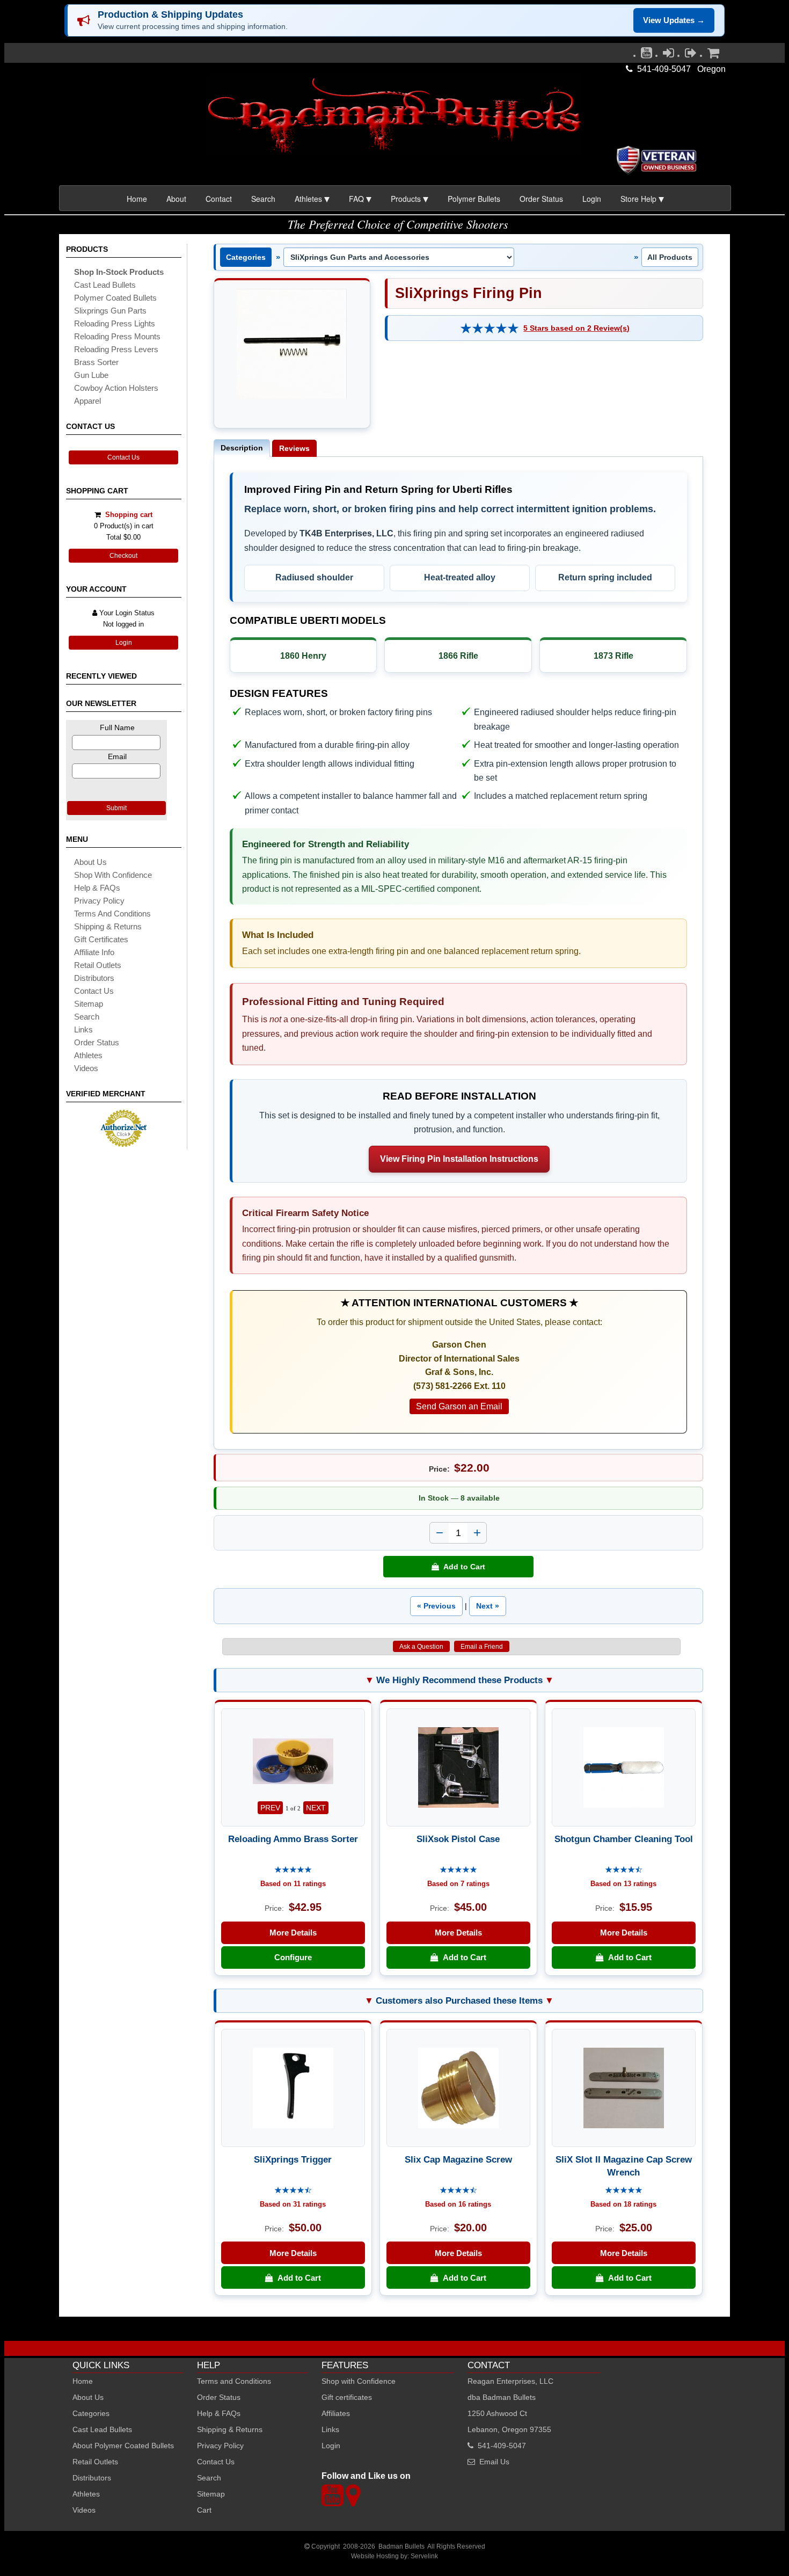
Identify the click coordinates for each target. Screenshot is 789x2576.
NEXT (316, 1808)
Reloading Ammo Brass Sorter (293, 1839)
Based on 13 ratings (623, 1884)
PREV (270, 1808)
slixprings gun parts (110, 311)
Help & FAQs (97, 888)
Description (242, 448)
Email (117, 756)
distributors (94, 978)
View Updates (674, 20)
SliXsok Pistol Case (458, 1839)
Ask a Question (421, 1647)
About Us (90, 862)
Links (330, 2429)
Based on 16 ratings (458, 2204)
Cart (204, 2510)
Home (137, 199)
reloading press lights (115, 323)
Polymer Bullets (474, 199)
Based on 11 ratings (293, 1884)
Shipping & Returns (230, 2429)
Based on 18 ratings (623, 2204)
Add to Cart (462, 1567)
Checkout (123, 556)
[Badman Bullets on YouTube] (646, 55)
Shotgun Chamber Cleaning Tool (624, 1839)
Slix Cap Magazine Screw (458, 2159)
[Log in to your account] (669, 55)
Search (263, 199)
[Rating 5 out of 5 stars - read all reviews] (490, 328)
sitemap (89, 1004)
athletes (88, 1055)
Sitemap (211, 2494)
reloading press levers (116, 349)
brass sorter (96, 362)
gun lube (91, 375)
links (83, 1029)
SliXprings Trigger (293, 2159)
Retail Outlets (95, 2462)
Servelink (424, 2556)
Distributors (92, 2478)
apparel (87, 401)
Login (592, 199)
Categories (246, 257)
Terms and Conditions (112, 914)
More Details (293, 1933)
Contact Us (123, 457)
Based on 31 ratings (293, 2204)
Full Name (117, 727)
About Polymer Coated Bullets (123, 2446)
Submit (116, 808)
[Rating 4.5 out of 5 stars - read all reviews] (624, 1870)
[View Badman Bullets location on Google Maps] (353, 2502)
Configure (293, 1957)
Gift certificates (101, 939)
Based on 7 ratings (458, 1884)
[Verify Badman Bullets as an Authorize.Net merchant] (123, 1143)
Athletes (86, 2494)
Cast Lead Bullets (102, 2429)
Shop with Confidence (113, 875)
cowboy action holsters (116, 388)
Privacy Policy (99, 901)
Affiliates (336, 2413)
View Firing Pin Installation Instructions (459, 1159)
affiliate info (94, 952)
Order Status (541, 199)
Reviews (294, 448)
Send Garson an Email (459, 1406)
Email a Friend (482, 1647)
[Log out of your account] (691, 55)
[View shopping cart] (713, 55)
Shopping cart (129, 515)
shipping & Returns (108, 926)
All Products (670, 257)
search (87, 1017)
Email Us (494, 2462)
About (176, 199)
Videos (86, 1068)
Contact (219, 199)
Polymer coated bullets (115, 298)
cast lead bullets (105, 285)
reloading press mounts (117, 336)
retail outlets (98, 965)
